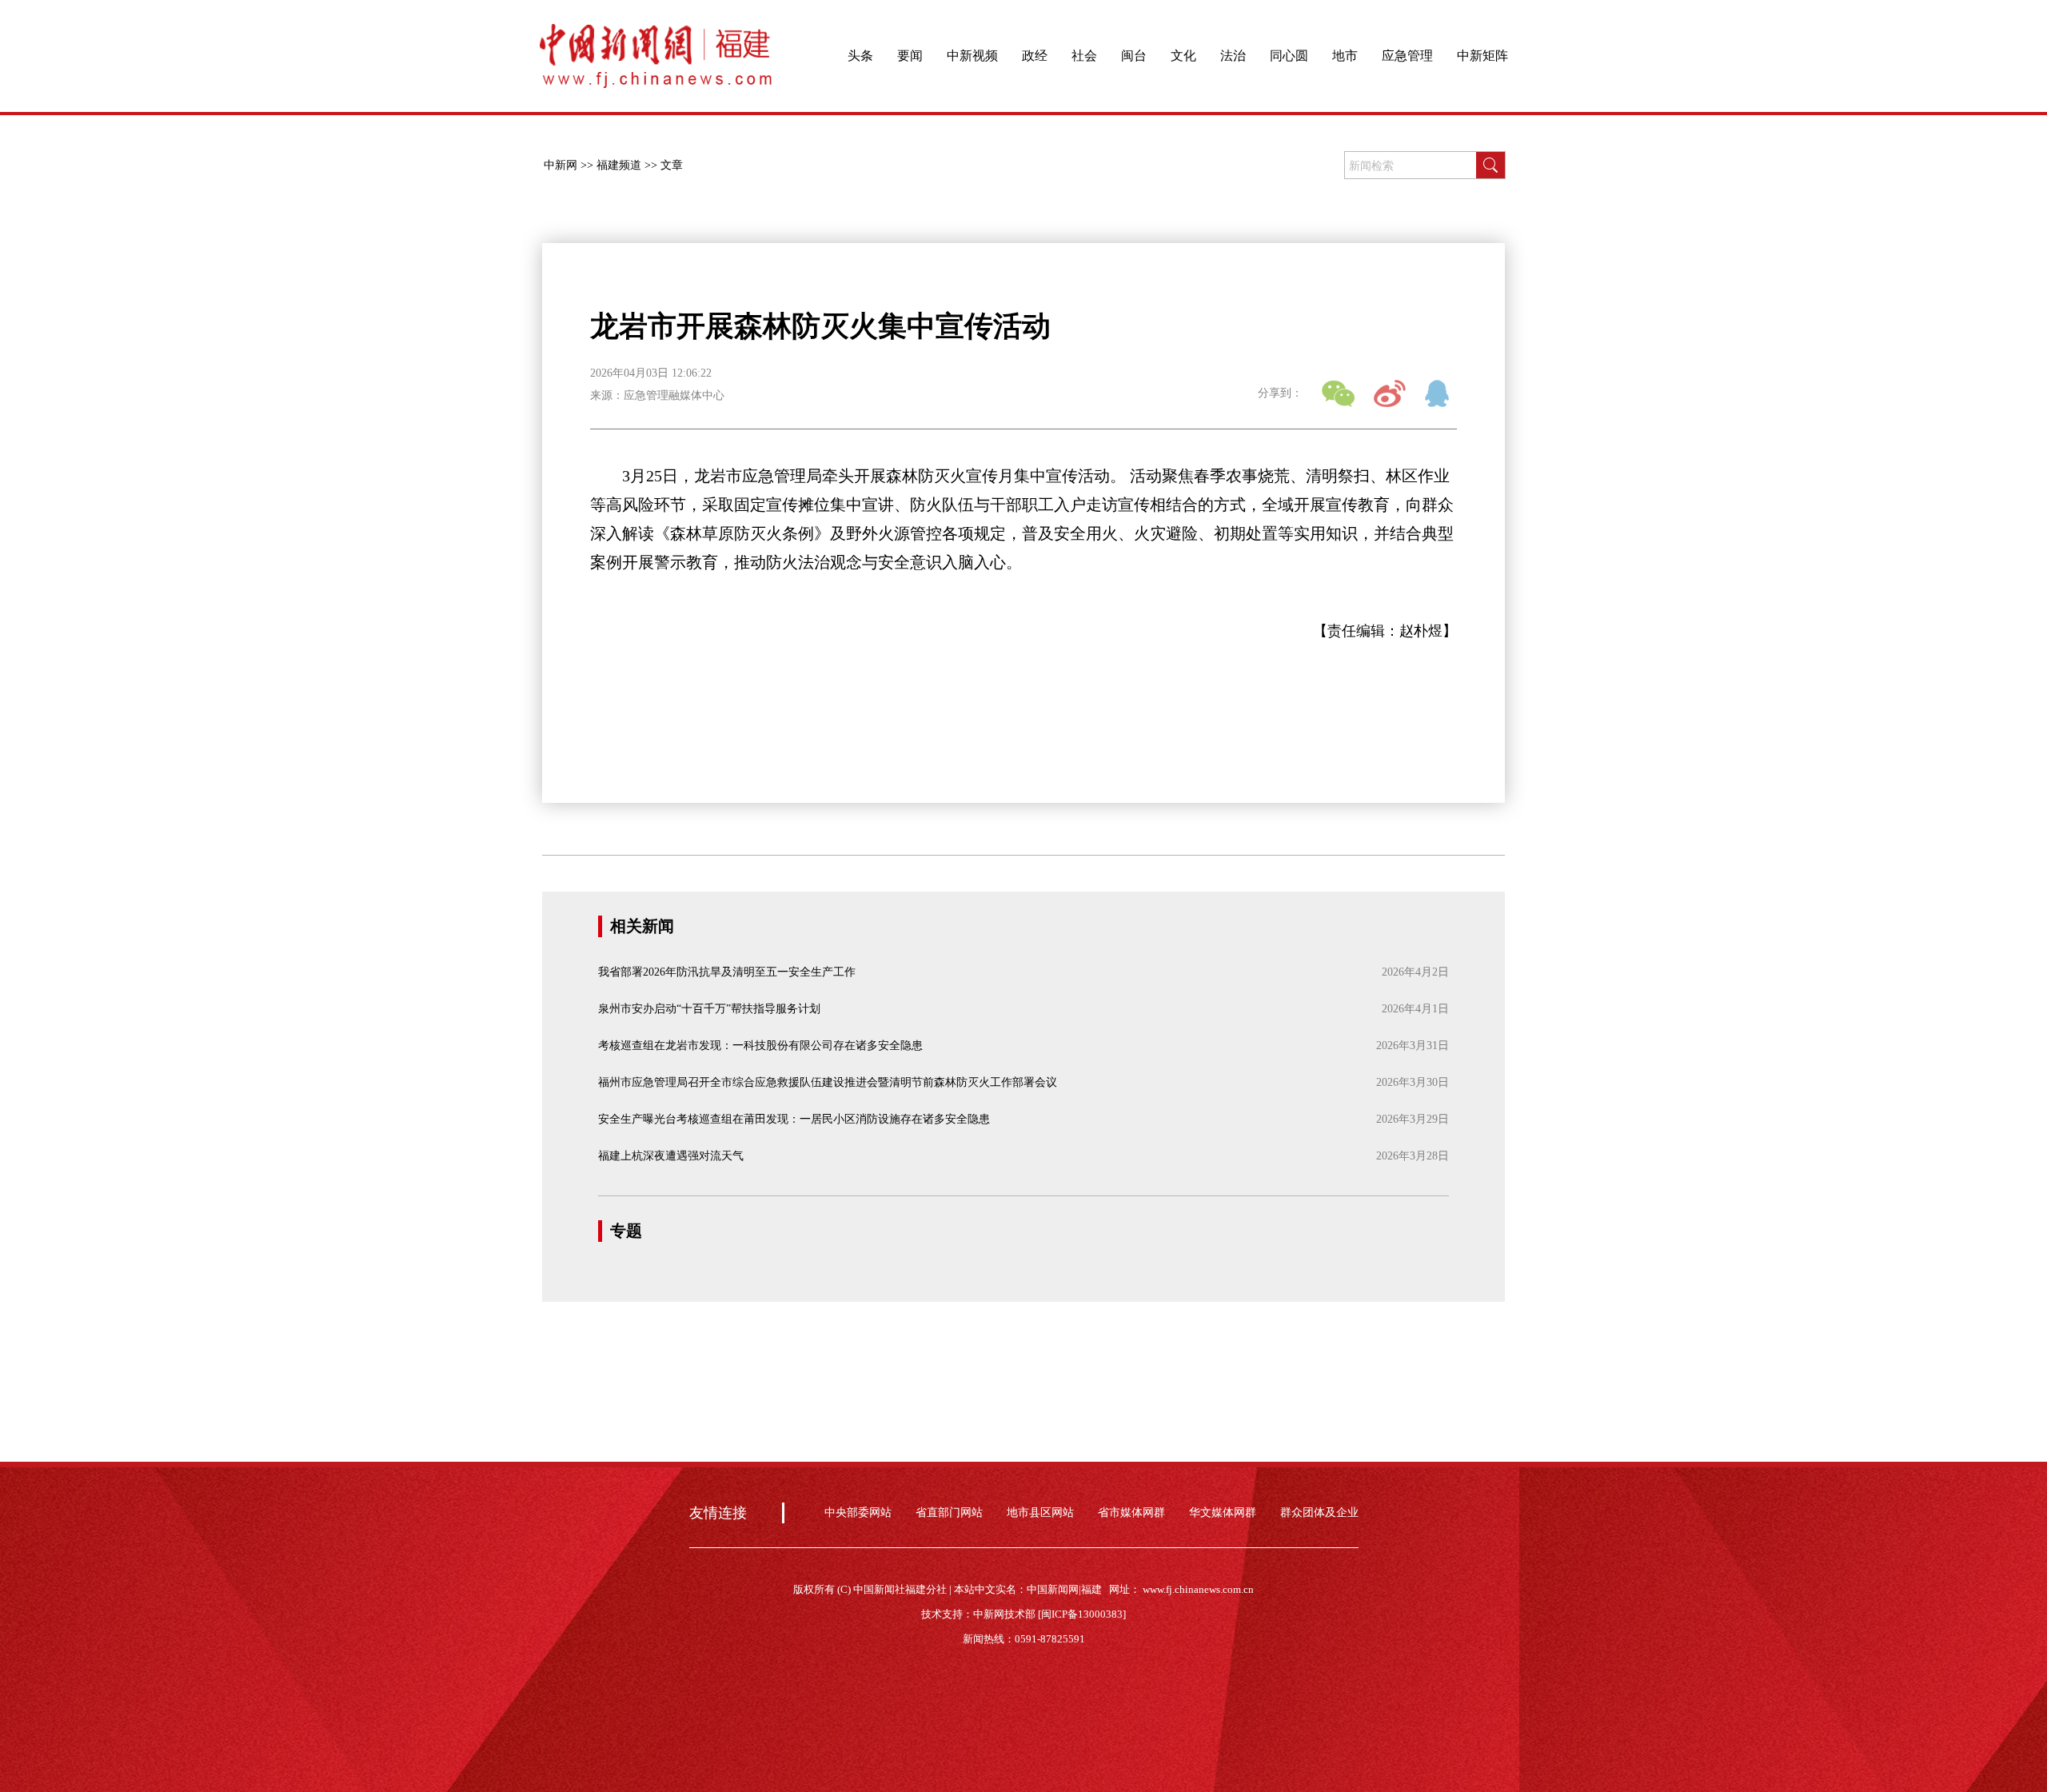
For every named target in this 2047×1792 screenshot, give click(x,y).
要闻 (910, 56)
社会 (1084, 56)
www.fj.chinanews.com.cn (1198, 1589)
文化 (1183, 56)
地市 (1345, 56)
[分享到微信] (1338, 393)
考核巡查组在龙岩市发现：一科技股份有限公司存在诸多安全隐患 (760, 1046)
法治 (1233, 56)
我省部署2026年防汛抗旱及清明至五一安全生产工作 (727, 972)
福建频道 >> (627, 165)
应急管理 (1407, 56)
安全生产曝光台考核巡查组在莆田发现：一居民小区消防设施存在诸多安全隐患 (794, 1119)
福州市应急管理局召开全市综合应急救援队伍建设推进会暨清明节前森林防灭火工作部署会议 (828, 1082)
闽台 (1134, 56)
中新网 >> (569, 165)
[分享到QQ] (1441, 393)
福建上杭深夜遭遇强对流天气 (671, 1156)
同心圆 (1289, 56)
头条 (860, 56)
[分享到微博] (1390, 393)
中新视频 (972, 56)
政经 (1035, 56)
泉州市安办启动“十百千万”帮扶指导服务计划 (709, 1009)
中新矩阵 (1482, 56)
